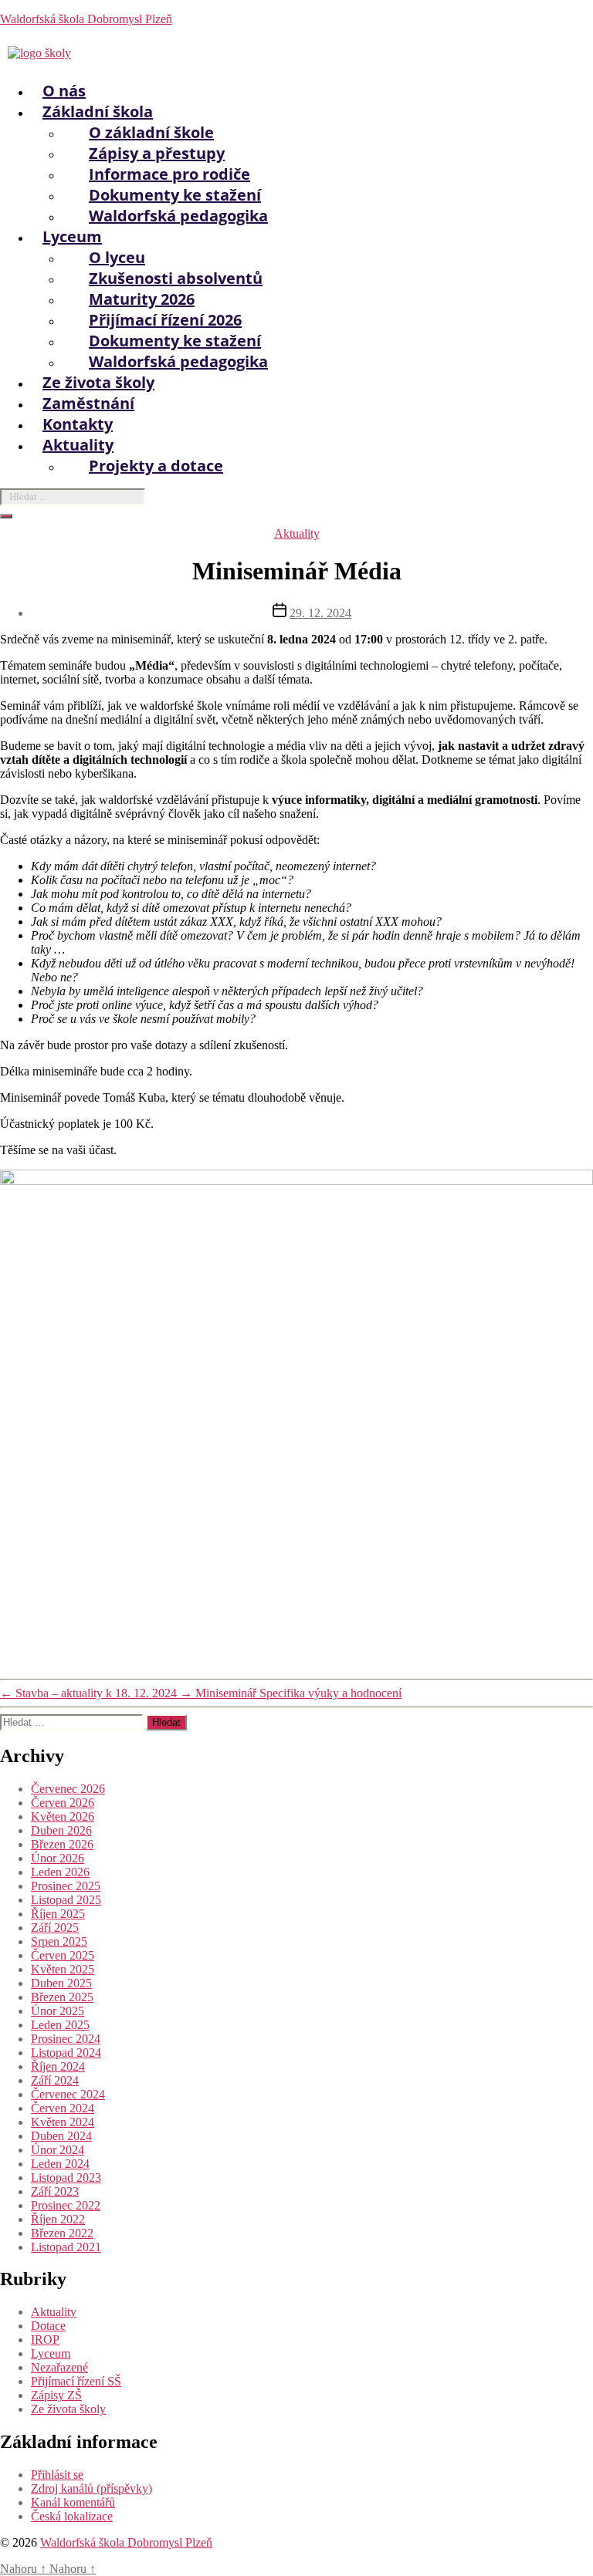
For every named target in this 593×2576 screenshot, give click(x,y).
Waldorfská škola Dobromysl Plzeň (86, 19)
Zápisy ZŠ (56, 2395)
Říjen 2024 (58, 2066)
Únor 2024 (58, 2150)
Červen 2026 (63, 1803)
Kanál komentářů (73, 2502)
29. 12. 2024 (320, 613)
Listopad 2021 (66, 2247)
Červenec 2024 (68, 2094)
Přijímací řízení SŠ (76, 2381)
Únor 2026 (58, 1858)
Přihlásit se (57, 2475)
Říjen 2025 (58, 1914)
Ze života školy (68, 2409)
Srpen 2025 (59, 1941)
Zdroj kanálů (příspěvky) (91, 2488)
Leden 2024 (60, 2164)
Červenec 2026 (68, 1789)
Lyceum (51, 2353)
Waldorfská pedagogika (178, 216)
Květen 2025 (63, 1969)
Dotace (48, 2326)
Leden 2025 (60, 2025)
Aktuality (297, 533)
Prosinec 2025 (66, 1886)
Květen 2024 (63, 2122)
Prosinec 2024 (66, 2039)
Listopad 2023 (66, 2178)
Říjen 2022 (58, 2219)
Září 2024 (55, 2080)
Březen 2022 (62, 2233)
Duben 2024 (61, 2136)
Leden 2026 (60, 1872)
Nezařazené (59, 2367)
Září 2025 (55, 1928)
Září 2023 (55, 2191)
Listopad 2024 (66, 2053)
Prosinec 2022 (66, 2205)
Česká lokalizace (72, 2516)
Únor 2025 (58, 2011)
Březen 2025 (62, 1997)
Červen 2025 (63, 1955)
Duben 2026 (61, 1830)
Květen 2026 (63, 1816)
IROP (45, 2340)
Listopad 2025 (66, 1900)
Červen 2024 (63, 2108)
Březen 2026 (62, 1844)
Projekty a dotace (156, 466)
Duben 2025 (61, 1983)
